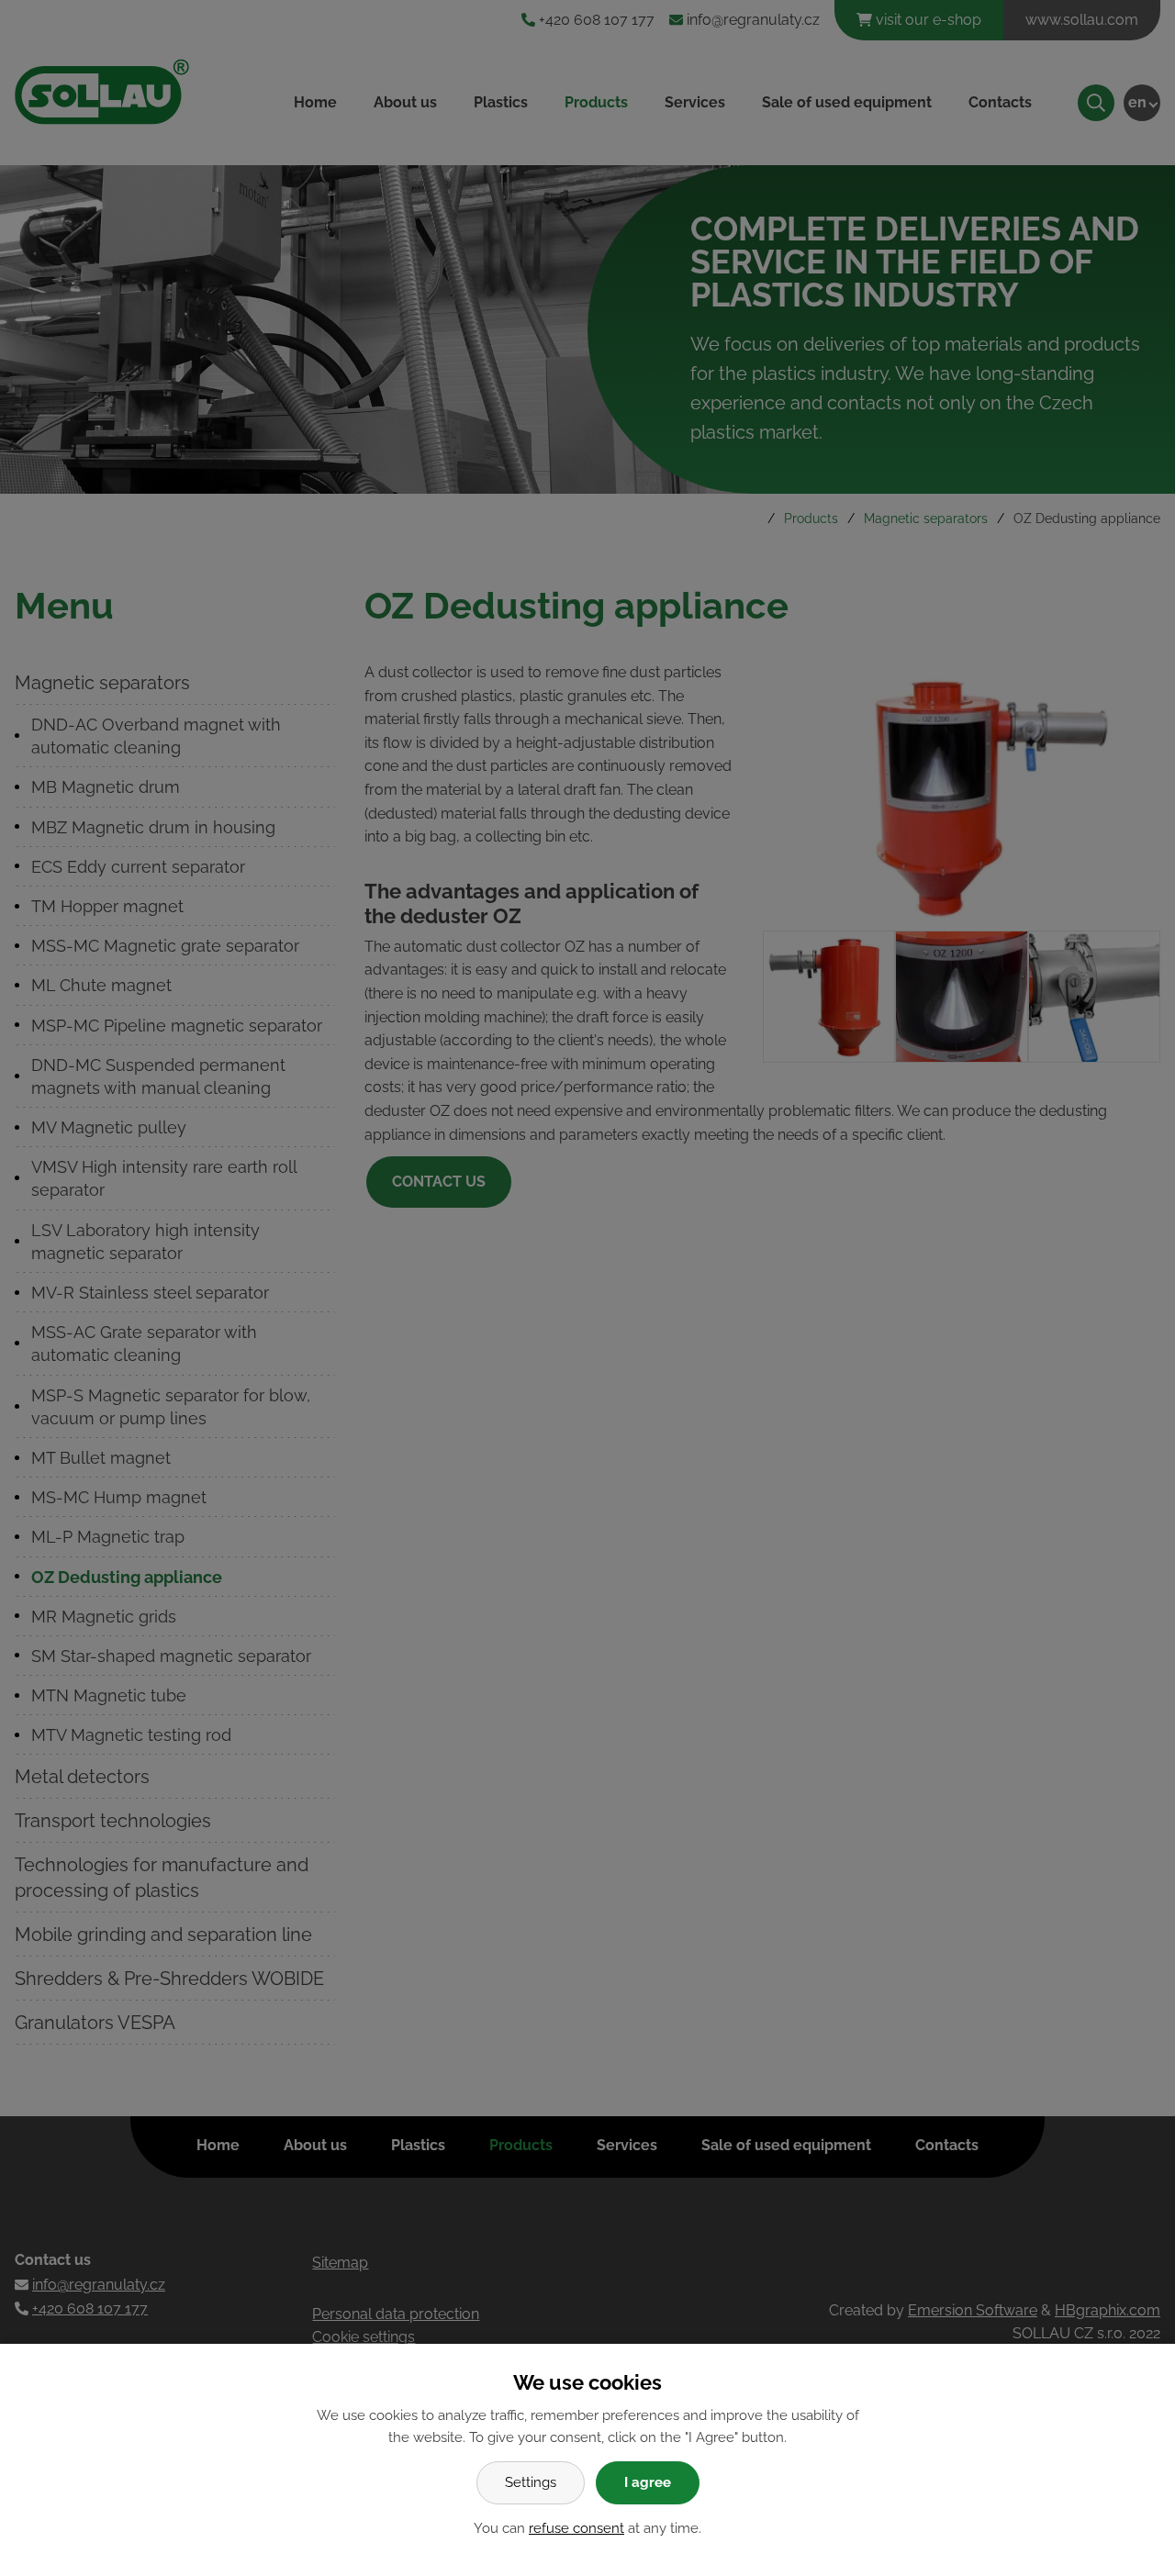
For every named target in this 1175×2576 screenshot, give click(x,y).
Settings (531, 2482)
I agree (648, 2482)
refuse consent (576, 2528)
